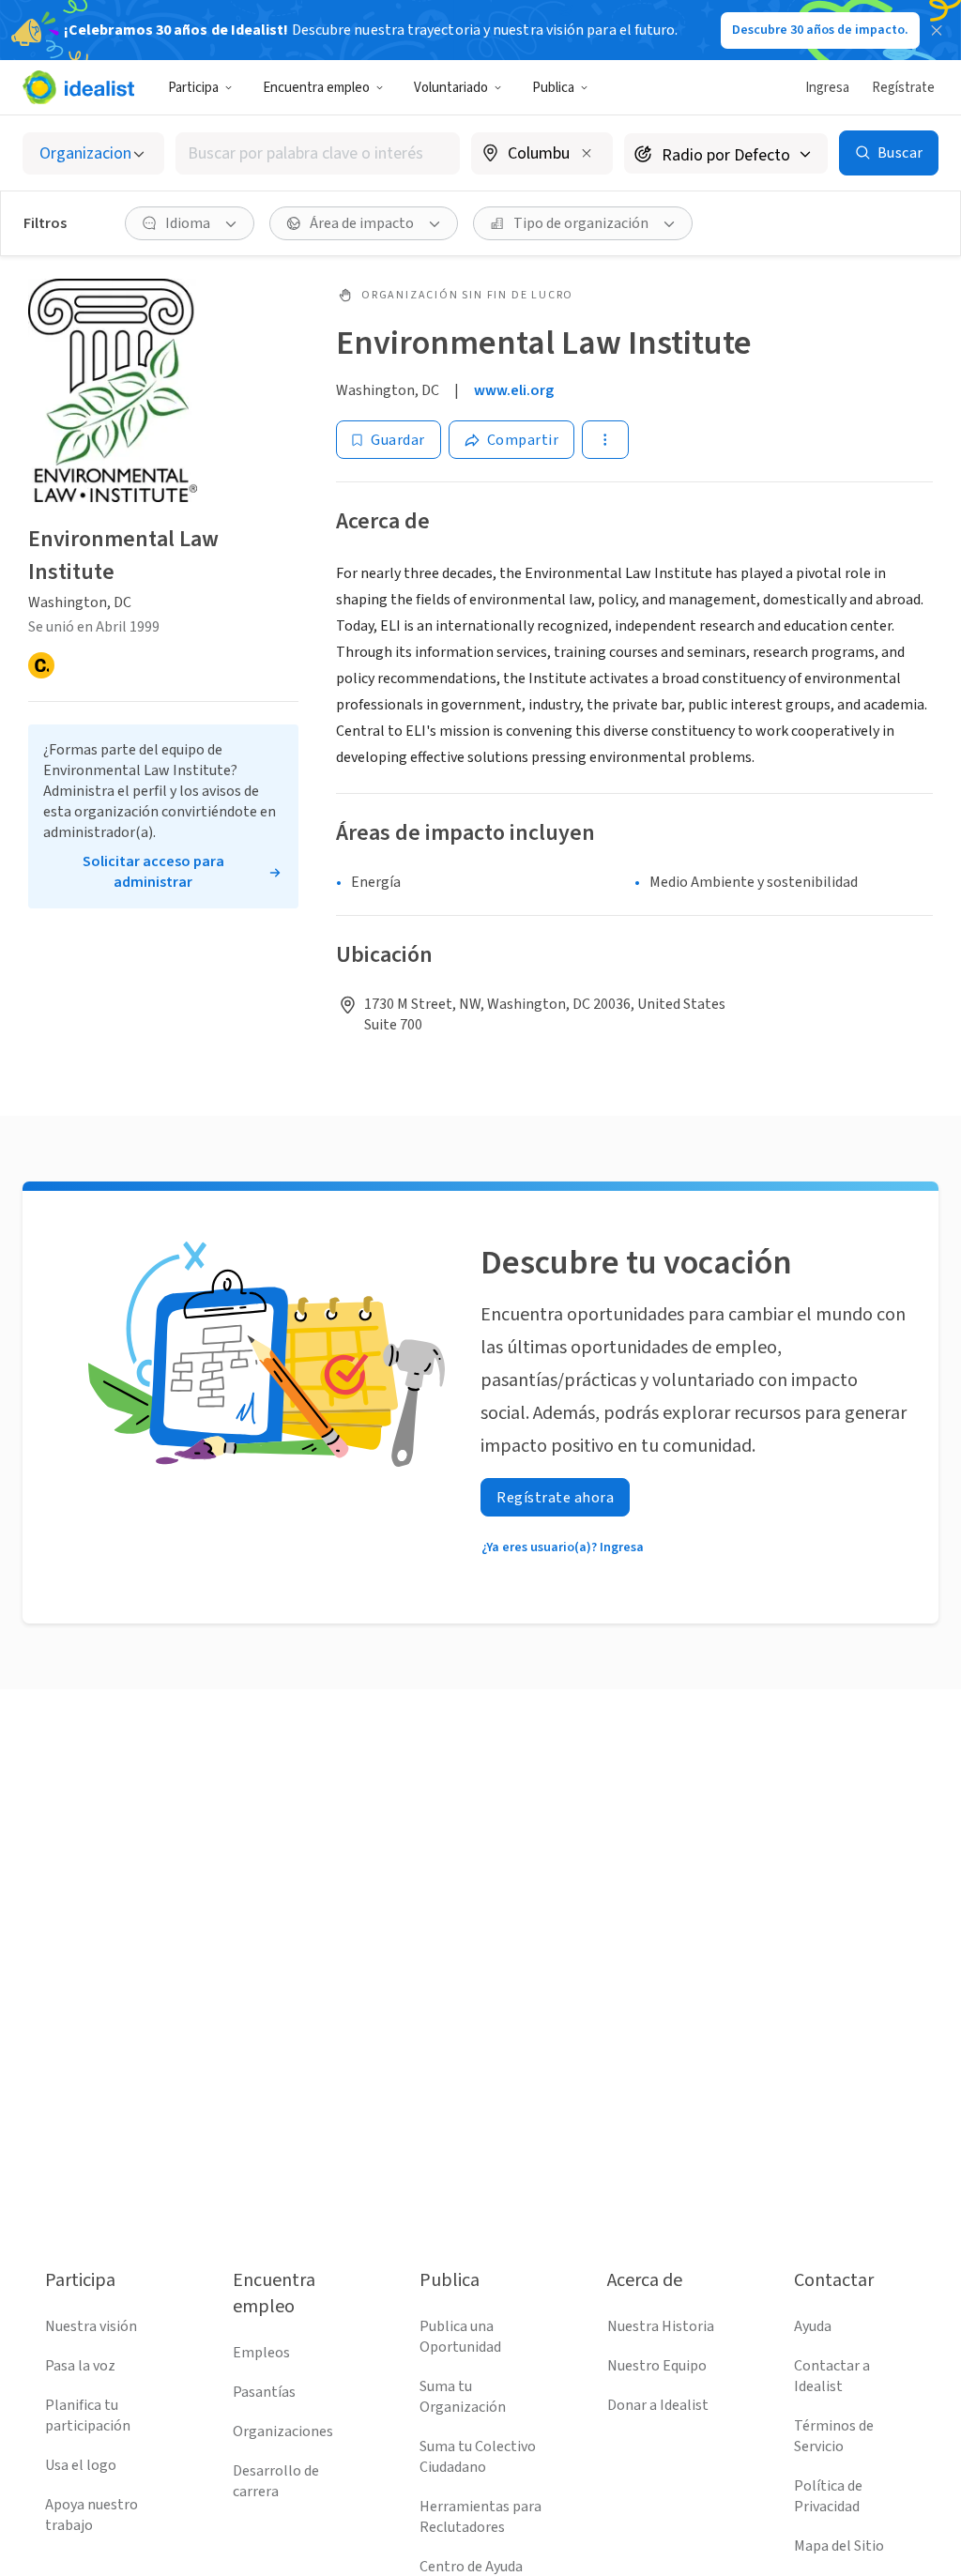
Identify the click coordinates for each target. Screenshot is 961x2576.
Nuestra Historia (661, 2326)
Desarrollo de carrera (276, 2481)
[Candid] (41, 665)
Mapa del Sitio (839, 2546)
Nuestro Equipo (657, 2366)
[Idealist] (78, 87)
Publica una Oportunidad (460, 2337)
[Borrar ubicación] (587, 153)
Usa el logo (81, 2465)
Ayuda (813, 2326)
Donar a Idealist (658, 2405)
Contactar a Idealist (832, 2376)
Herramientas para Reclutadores (480, 2517)
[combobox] (318, 153)
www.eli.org (514, 390)
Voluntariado (451, 88)
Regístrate (903, 88)
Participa (193, 88)
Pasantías (264, 2392)
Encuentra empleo (316, 88)
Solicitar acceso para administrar (153, 872)
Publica (553, 88)
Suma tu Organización (463, 2397)
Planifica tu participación (88, 2416)
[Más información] (542, 155)
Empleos (261, 2353)
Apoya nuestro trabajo (92, 2515)
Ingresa (827, 88)
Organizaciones (283, 2431)
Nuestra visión (91, 2326)
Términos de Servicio (834, 2436)
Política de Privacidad (828, 2496)
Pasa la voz (80, 2366)
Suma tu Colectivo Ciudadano (478, 2457)
